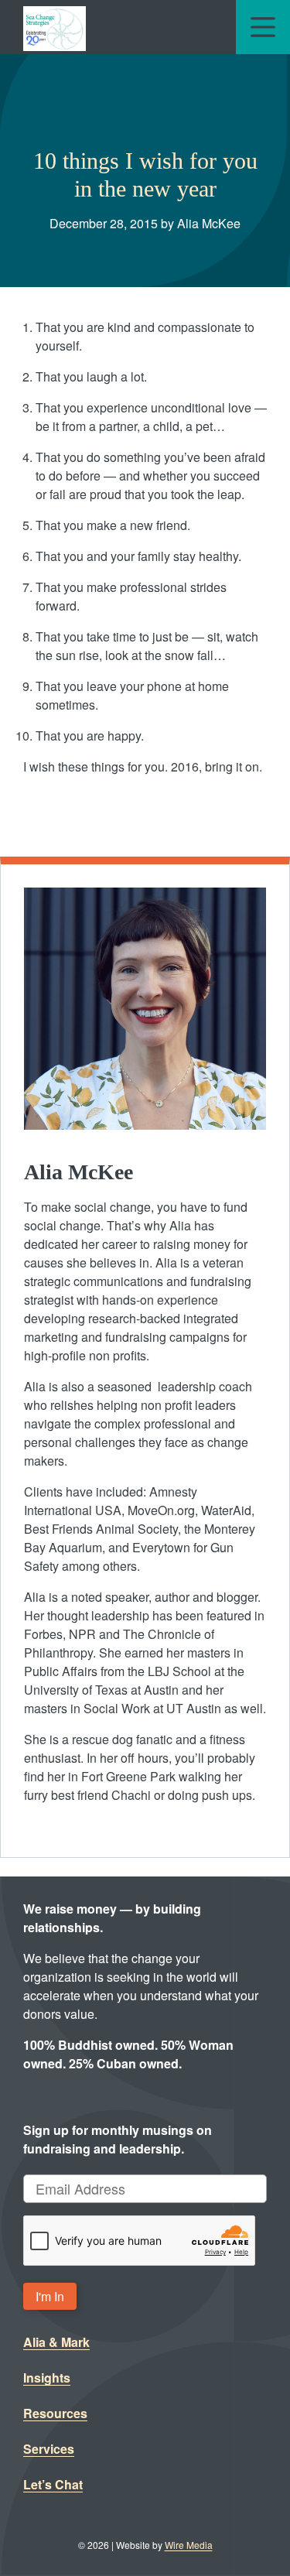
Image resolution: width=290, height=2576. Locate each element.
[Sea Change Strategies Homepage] (55, 27)
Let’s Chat (53, 2484)
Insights (47, 2378)
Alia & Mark (56, 2342)
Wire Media (189, 2545)
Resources (55, 2413)
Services (49, 2449)
